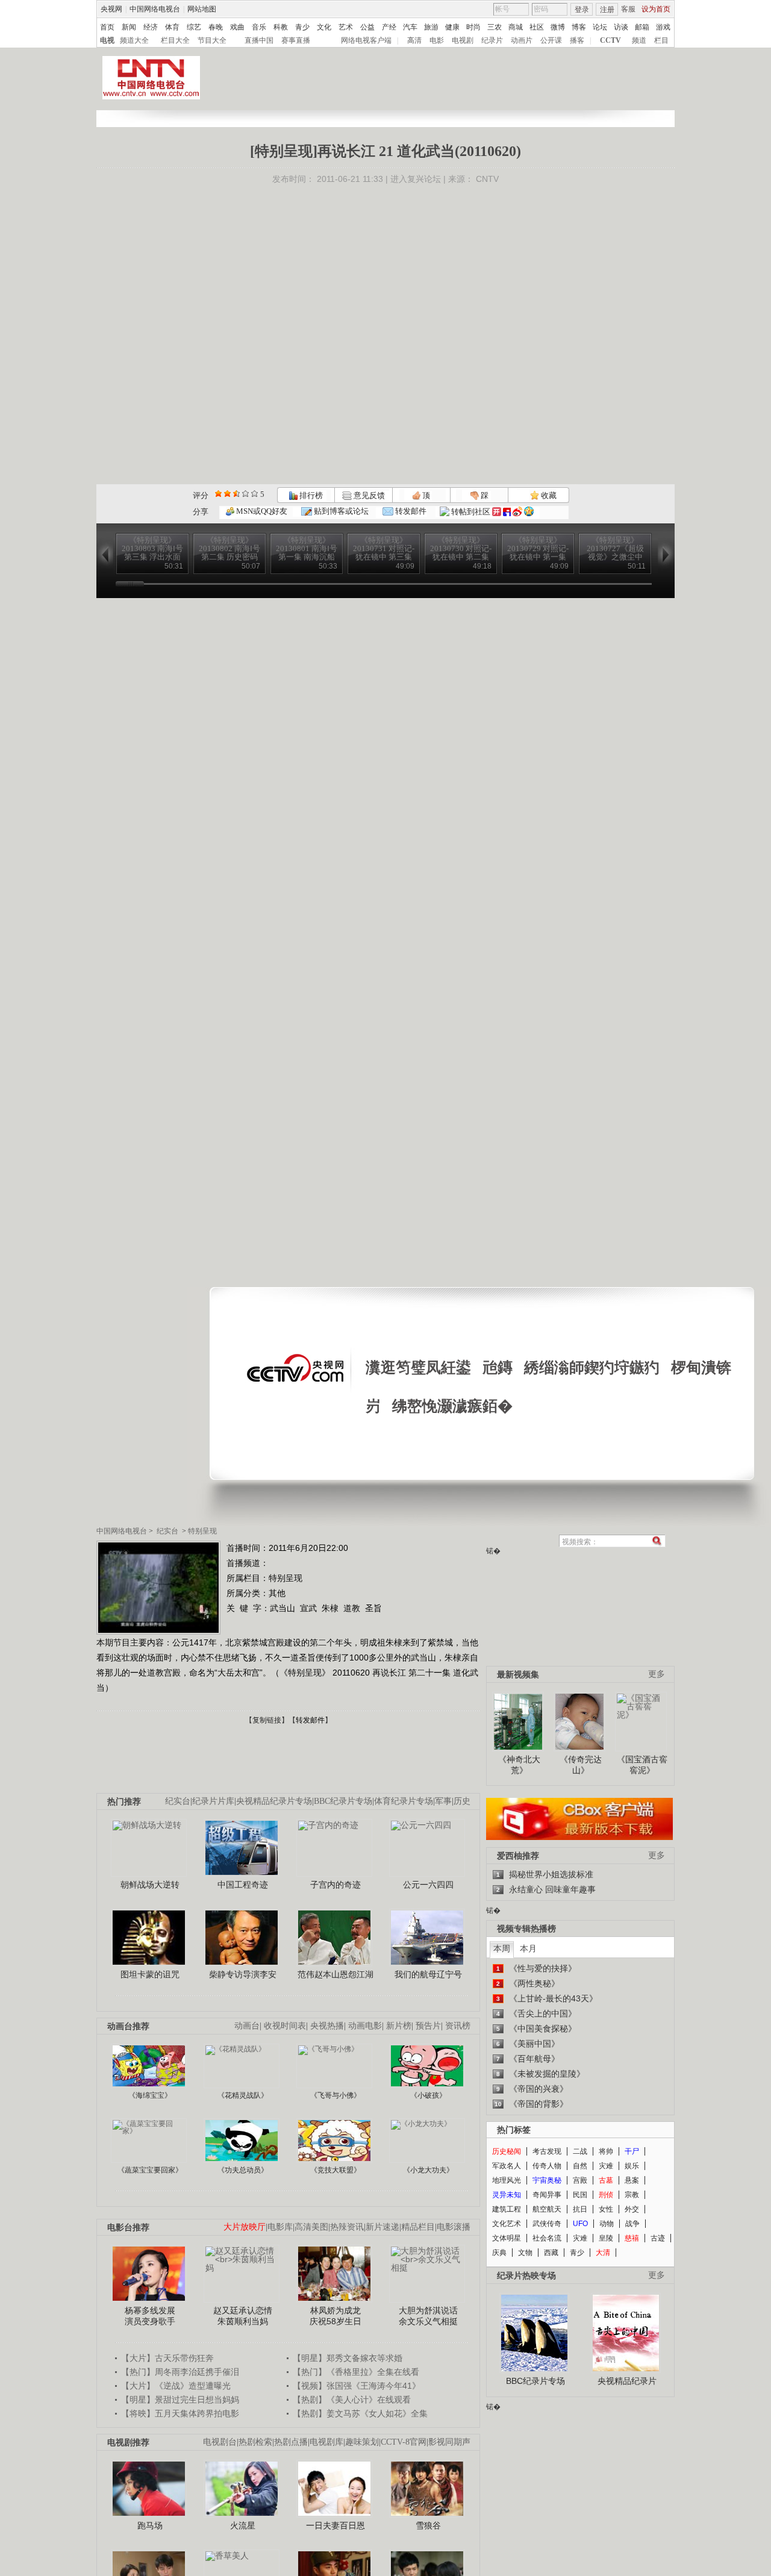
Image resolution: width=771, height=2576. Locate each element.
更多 (657, 1674)
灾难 (606, 2166)
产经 (389, 27)
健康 (452, 27)
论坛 (600, 27)
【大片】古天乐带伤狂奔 (167, 2358)
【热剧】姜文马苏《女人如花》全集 (360, 2413)
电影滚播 (454, 2227)
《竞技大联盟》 (336, 2170)
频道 (639, 40)
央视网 (111, 9)
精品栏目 (418, 2227)
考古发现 (547, 2151)
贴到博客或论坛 (340, 511)
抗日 (580, 2209)
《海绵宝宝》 (150, 2095)
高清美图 (311, 2227)
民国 (580, 2195)
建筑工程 (507, 2209)
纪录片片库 (213, 1801)
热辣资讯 (347, 2227)
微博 (558, 27)
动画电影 (365, 2026)
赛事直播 (296, 40)
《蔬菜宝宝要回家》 (150, 2170)
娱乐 (632, 2166)
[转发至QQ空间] (529, 512)
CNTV (487, 179)
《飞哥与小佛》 (336, 2095)
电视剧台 (220, 2442)
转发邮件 (410, 511)
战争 (632, 2224)
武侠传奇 (547, 2224)
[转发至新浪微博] (517, 512)
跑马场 (150, 2525)
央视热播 (327, 2026)
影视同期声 (449, 2442)
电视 (107, 40)
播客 (577, 40)
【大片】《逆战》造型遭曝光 (176, 2386)
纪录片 (492, 40)
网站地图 (202, 9)
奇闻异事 (547, 2195)
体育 (172, 27)
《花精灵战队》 (243, 2095)
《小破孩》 (428, 2095)
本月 (528, 1948)
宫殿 (580, 2180)
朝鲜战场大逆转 (150, 1885)
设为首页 (656, 9)
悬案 (632, 2180)
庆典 (499, 2253)
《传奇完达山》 (581, 1765)
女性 (606, 2209)
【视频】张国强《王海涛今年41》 (357, 2386)
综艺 (194, 27)
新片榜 (399, 2026)
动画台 (247, 2026)
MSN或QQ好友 (261, 511)
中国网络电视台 (155, 9)
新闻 (129, 27)
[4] (227, 494)
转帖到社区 (471, 512)
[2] (218, 494)
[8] (245, 494)
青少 (302, 27)
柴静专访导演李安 (243, 1974)
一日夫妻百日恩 (336, 2525)
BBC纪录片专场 (343, 1801)
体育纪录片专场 (404, 1801)
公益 (367, 27)
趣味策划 (362, 2442)
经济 (151, 27)
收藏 (548, 495)
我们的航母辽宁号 (428, 1974)
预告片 (428, 2026)
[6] (236, 494)
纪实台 (167, 1531)
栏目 (661, 40)
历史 (462, 1801)
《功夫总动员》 (243, 2170)
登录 (582, 10)
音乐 (259, 27)
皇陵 (606, 2238)
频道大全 (134, 40)
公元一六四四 (428, 1885)
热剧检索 (255, 2442)
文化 (324, 27)
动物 (607, 2224)
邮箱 (642, 27)
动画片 (522, 40)
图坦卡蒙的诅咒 (150, 1974)
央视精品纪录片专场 (274, 1801)
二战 (580, 2151)
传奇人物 (547, 2166)
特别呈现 (202, 1531)
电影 (437, 40)
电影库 (280, 2227)
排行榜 (310, 495)
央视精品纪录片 (627, 2381)
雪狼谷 (428, 2525)
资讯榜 (458, 2026)
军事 (443, 1801)
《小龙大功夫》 (428, 2170)
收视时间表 (285, 2026)
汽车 (410, 27)
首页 (107, 27)
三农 (495, 27)
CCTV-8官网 (404, 2442)
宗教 (632, 2195)
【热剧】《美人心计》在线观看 (352, 2400)
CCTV (610, 40)
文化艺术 (507, 2224)
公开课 (551, 40)
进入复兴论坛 (416, 179)
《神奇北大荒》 (519, 1765)
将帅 (606, 2151)
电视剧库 (326, 2442)
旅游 (431, 27)
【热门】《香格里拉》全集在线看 (356, 2372)
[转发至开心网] (497, 512)
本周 (502, 1948)
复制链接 (267, 1720)
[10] (254, 494)
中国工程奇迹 (243, 1885)
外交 (632, 2209)
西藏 (551, 2253)
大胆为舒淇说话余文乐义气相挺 (428, 2316)
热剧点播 (291, 2442)
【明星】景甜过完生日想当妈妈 (180, 2400)
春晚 (216, 27)
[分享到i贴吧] (507, 512)
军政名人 (507, 2166)
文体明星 (507, 2238)
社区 (537, 27)
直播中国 (259, 40)
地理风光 (507, 2180)
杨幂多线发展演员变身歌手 (150, 2316)
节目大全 (212, 40)
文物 (525, 2253)
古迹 (658, 2238)
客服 (628, 9)
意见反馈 (368, 495)
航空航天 (547, 2209)
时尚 (473, 27)
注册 (607, 10)
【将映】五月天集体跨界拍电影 (180, 2413)
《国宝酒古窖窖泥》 (642, 1765)
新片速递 (382, 2227)
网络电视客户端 (366, 40)
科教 (281, 27)
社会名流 (547, 2238)
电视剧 (463, 40)
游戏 (663, 27)
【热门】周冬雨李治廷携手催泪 (180, 2372)
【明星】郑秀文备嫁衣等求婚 (348, 2358)
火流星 (243, 2525)
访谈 (621, 27)
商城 (516, 27)
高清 (414, 40)
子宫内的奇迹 (336, 1885)
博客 (579, 27)
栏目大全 (175, 40)
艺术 (346, 27)
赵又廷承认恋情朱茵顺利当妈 (243, 2316)
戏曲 (237, 27)
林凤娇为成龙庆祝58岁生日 (336, 2316)
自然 (580, 2166)
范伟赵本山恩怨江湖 (336, 1974)
